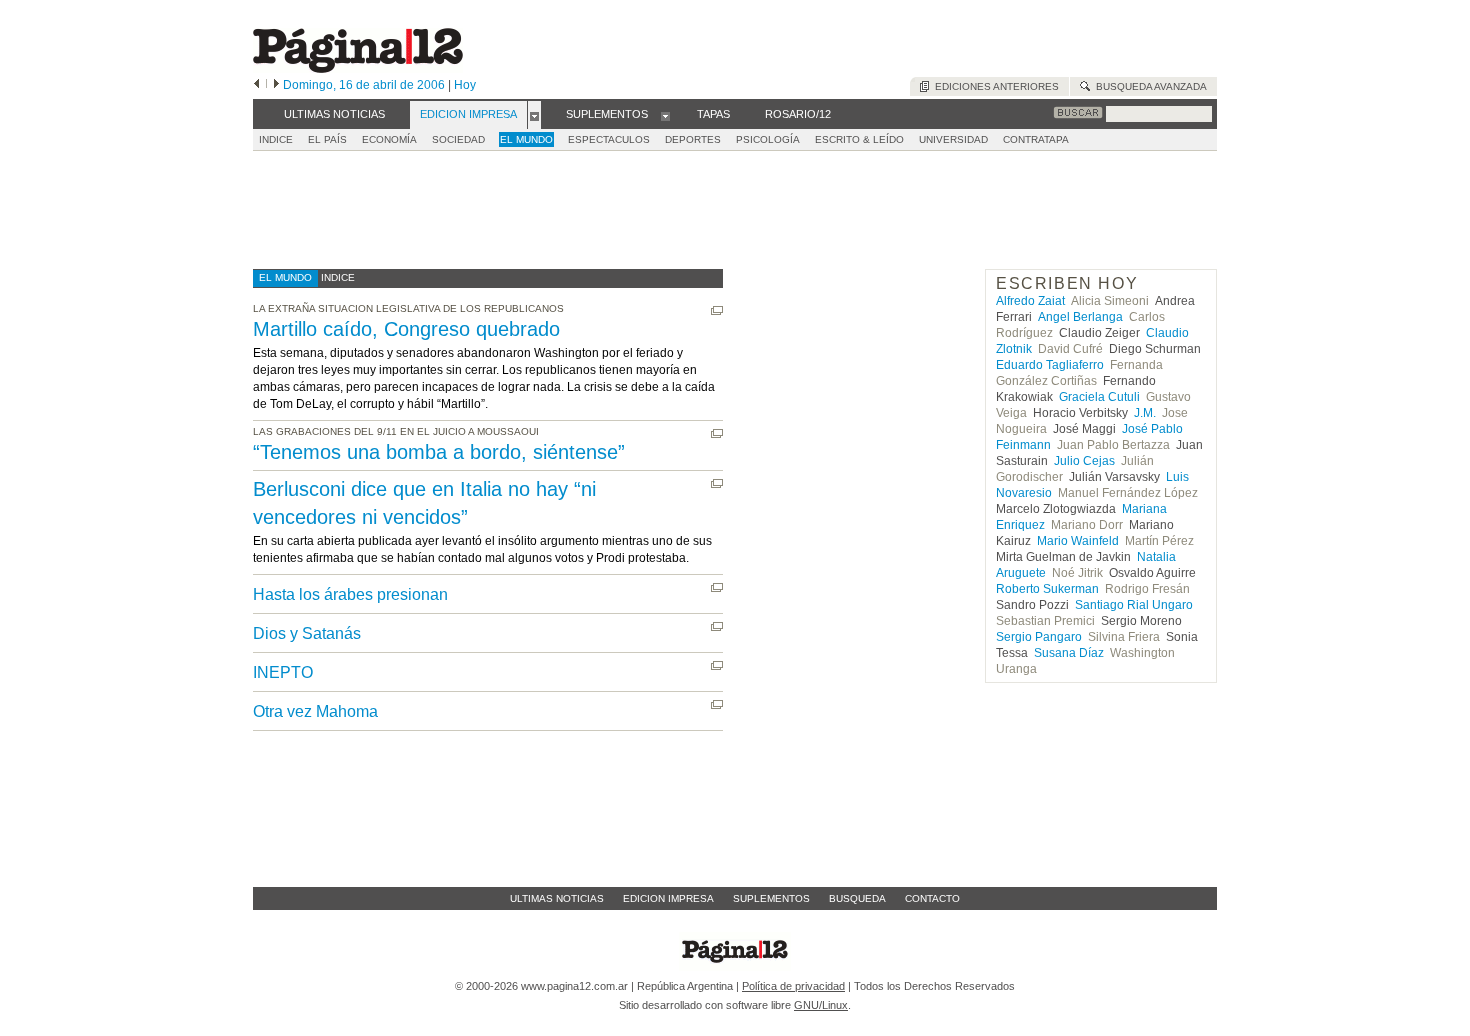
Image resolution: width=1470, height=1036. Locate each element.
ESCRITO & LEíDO (859, 139)
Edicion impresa (668, 898)
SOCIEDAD (458, 139)
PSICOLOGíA (768, 139)
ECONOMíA (389, 139)
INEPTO (283, 672)
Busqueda (857, 898)
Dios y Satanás (307, 633)
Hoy (465, 85)
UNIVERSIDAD (953, 139)
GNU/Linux (821, 1005)
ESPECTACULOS (609, 139)
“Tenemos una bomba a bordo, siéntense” (439, 452)
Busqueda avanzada (1148, 86)
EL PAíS (327, 139)
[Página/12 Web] (358, 68)
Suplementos (771, 898)
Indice (276, 139)
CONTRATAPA (1036, 139)
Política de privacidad (793, 986)
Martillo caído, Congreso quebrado (406, 329)
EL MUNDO (526, 139)
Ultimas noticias (557, 898)
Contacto (932, 898)
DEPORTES (693, 139)
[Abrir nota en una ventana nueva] (717, 310)
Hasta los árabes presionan (350, 594)
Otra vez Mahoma (315, 711)
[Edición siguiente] (276, 85)
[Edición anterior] (256, 85)
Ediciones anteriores (994, 86)
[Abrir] (534, 115)
